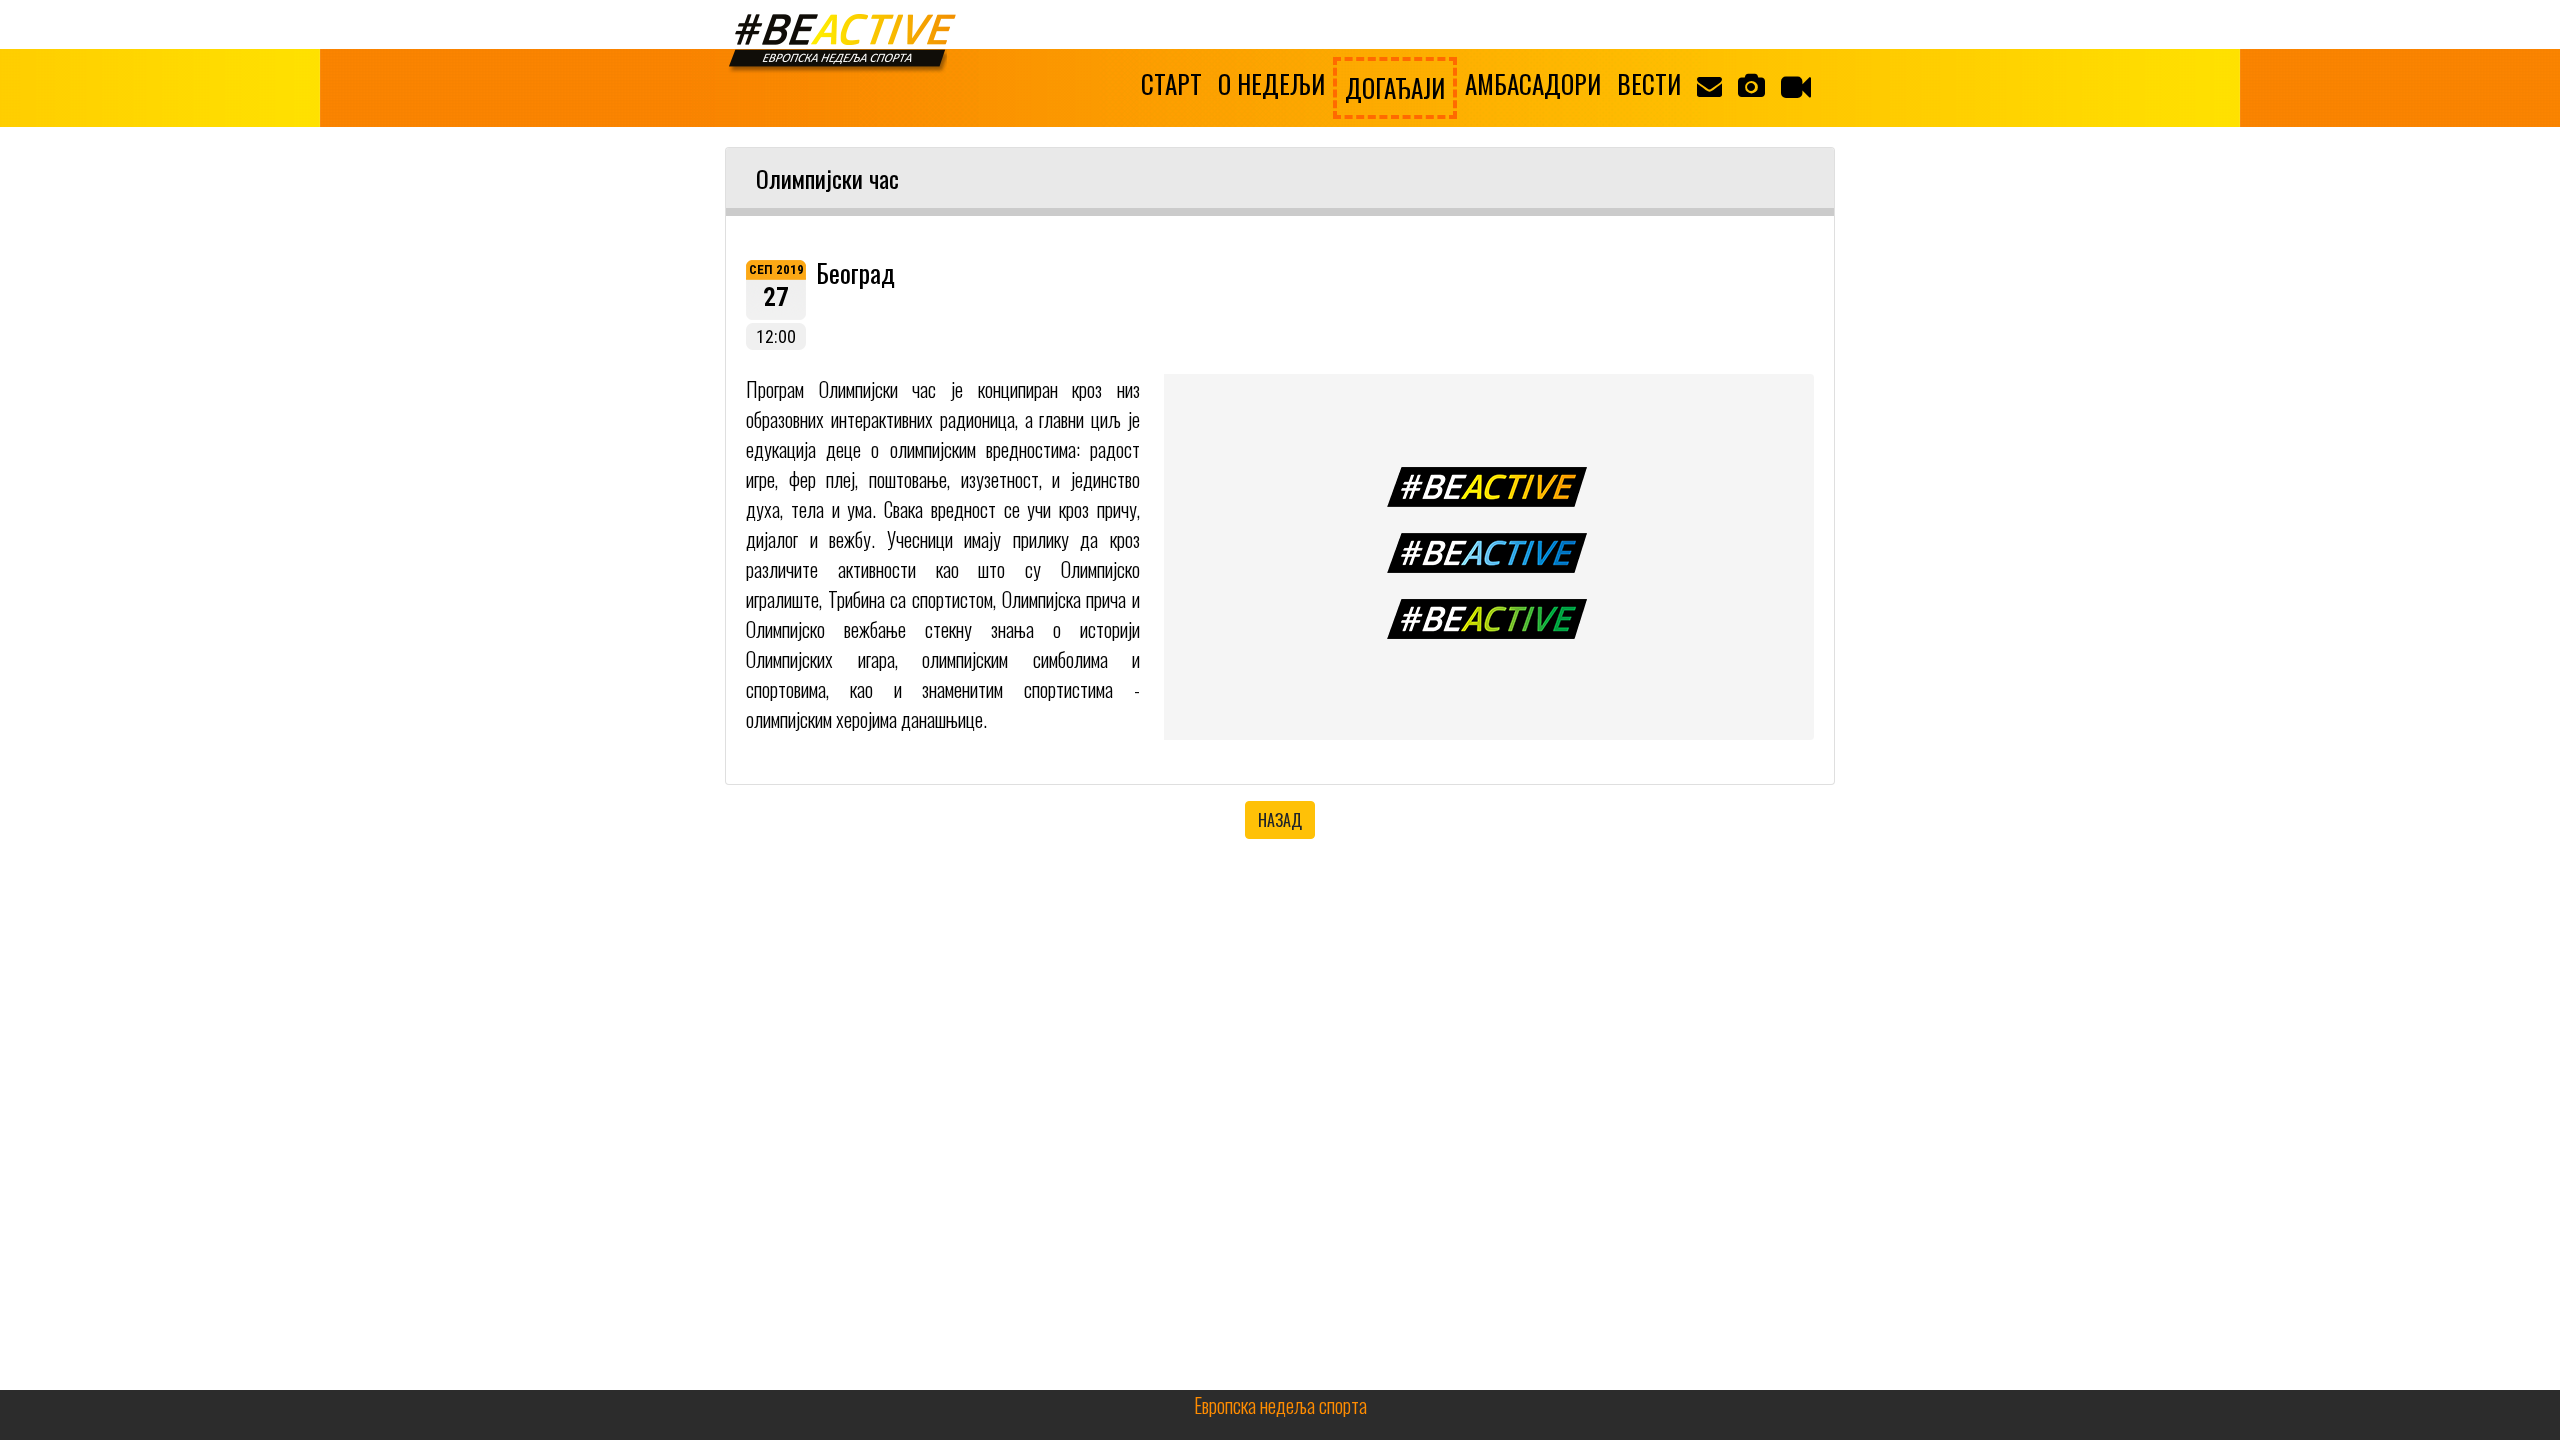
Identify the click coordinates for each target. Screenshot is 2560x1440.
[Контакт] (1709, 84)
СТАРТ (1171, 83)
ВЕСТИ (1649, 83)
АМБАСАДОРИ (1533, 83)
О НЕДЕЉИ (1271, 83)
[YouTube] (1796, 86)
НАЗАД (1280, 820)
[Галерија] (1751, 84)
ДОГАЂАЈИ (1395, 87)
